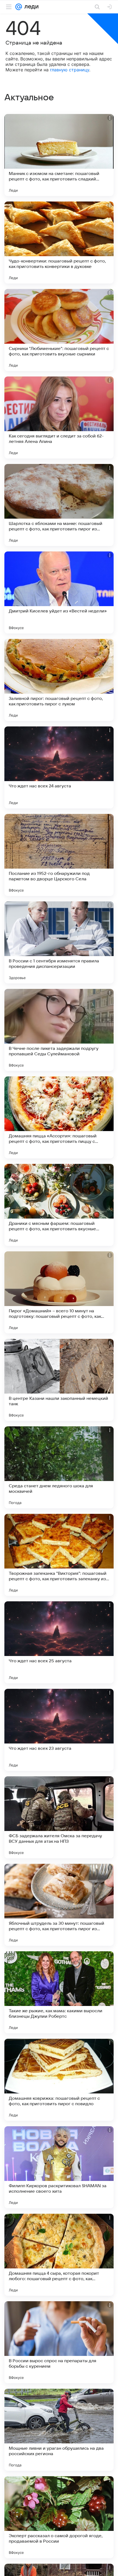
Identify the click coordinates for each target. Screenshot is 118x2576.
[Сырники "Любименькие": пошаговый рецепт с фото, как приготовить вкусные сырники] (59, 330)
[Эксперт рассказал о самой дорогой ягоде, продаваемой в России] (59, 2517)
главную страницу (70, 70)
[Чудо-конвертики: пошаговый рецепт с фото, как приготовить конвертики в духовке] (59, 243)
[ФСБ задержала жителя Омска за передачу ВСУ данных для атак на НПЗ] (59, 1817)
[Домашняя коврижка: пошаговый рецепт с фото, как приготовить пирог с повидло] (59, 2080)
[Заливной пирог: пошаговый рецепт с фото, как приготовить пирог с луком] (59, 680)
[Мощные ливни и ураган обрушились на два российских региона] (59, 2430)
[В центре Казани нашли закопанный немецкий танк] (59, 1380)
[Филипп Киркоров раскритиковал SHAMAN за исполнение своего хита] (59, 2167)
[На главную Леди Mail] (30, 7)
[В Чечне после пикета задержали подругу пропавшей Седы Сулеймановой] (59, 1030)
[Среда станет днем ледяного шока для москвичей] (59, 1467)
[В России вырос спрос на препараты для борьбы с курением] (59, 2342)
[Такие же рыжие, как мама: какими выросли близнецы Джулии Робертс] (59, 1992)
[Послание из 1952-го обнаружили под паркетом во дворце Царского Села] (59, 855)
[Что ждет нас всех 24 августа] (59, 767)
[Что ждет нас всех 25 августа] (59, 1642)
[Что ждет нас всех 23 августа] (59, 1730)
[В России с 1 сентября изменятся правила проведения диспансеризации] (59, 942)
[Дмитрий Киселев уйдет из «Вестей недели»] (59, 592)
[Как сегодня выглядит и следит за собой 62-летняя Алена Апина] (59, 417)
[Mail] (19, 7)
